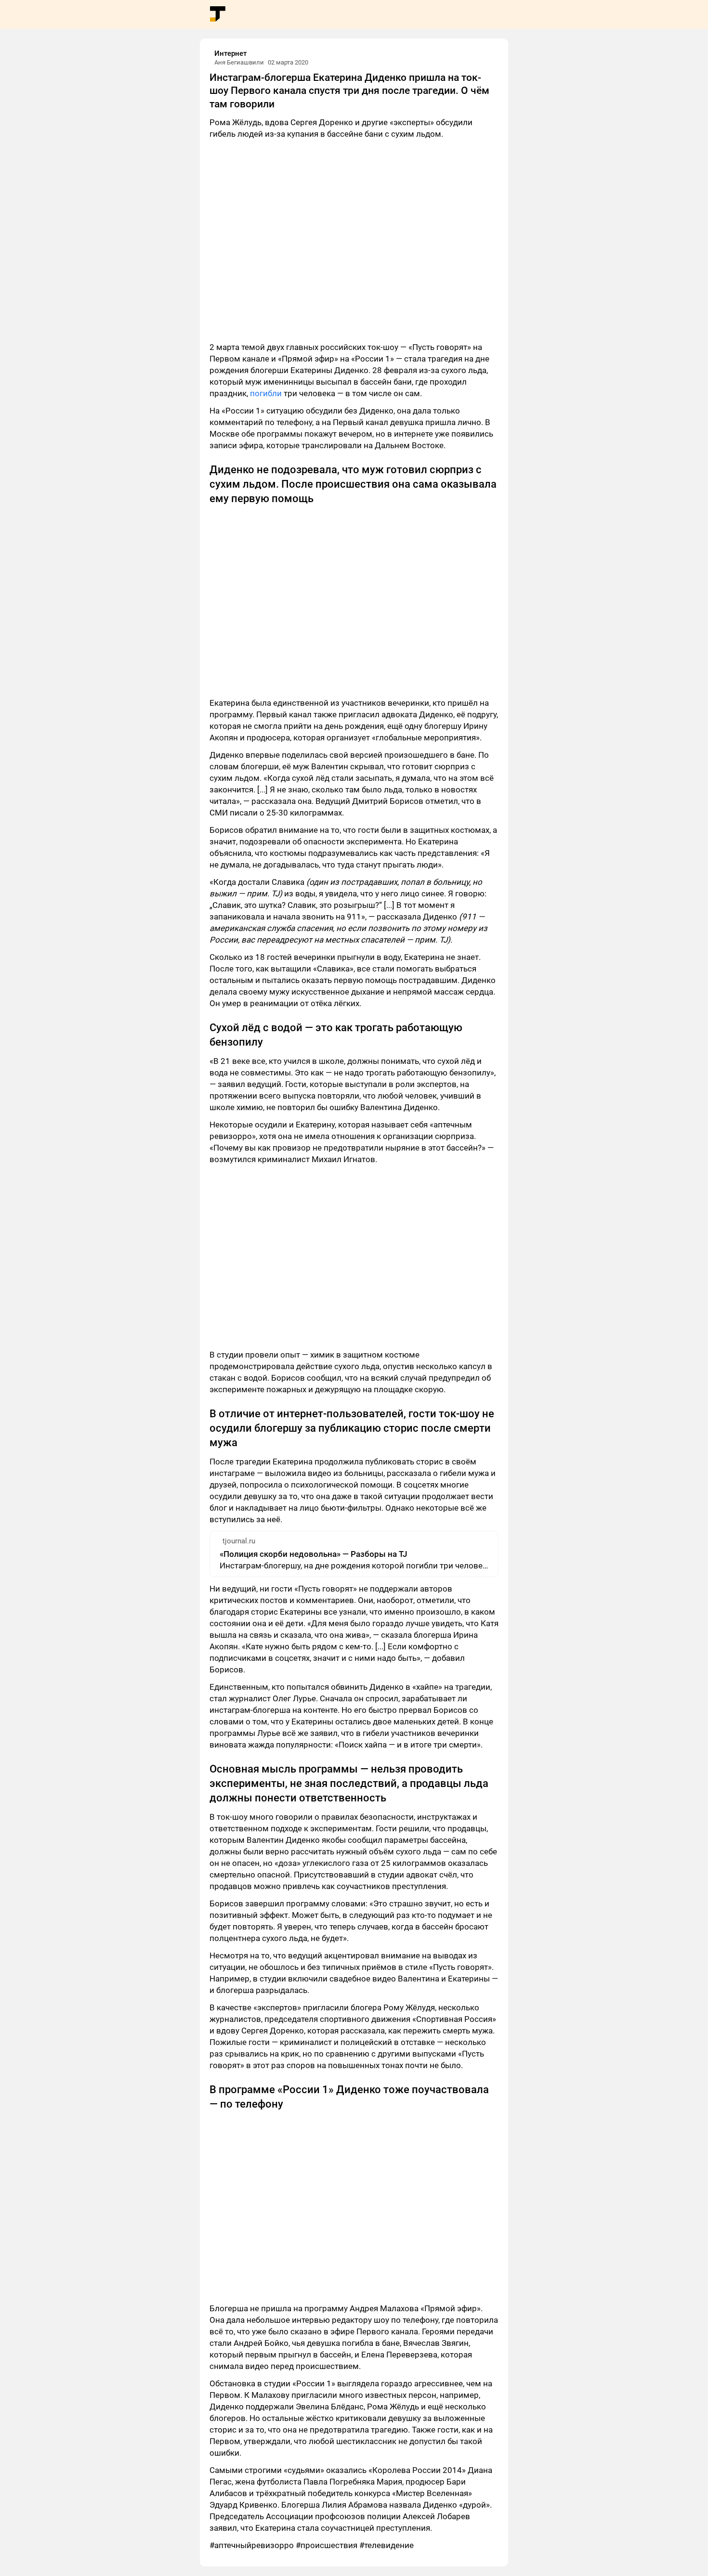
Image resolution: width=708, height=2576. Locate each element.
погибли (266, 393)
